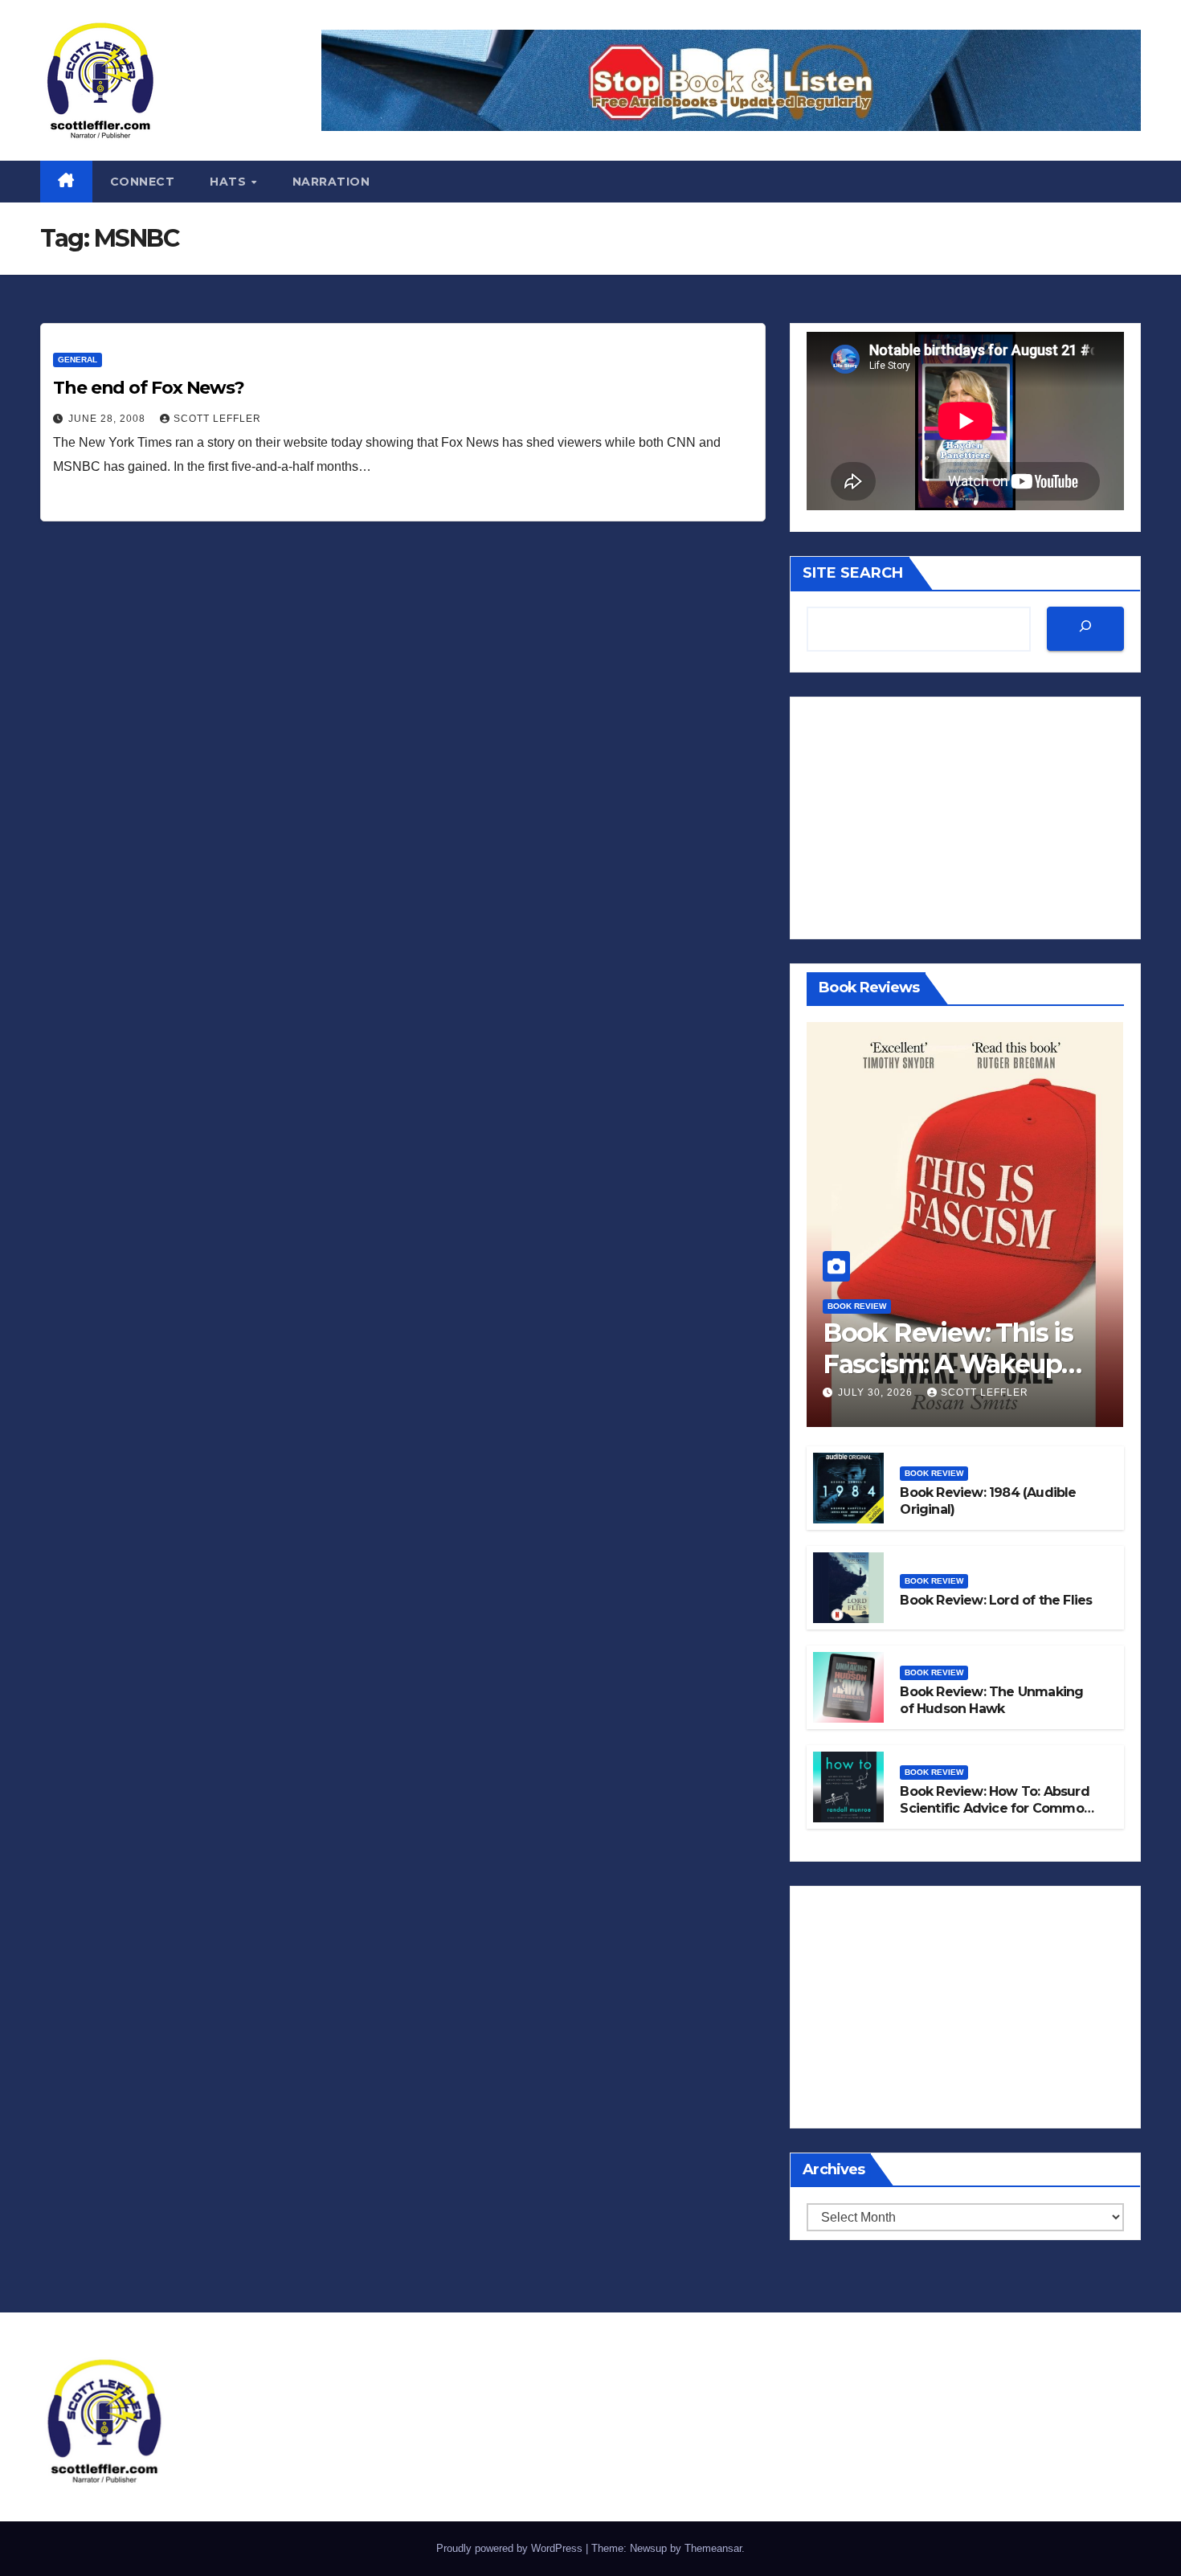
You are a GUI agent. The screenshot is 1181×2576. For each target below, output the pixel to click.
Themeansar (713, 2548)
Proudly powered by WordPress (511, 2548)
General (78, 360)
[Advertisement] (965, 818)
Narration (331, 182)
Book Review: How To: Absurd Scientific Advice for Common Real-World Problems (996, 1808)
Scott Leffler (217, 419)
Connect (143, 182)
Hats (230, 182)
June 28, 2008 (108, 419)
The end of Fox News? (149, 388)
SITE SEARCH (853, 573)
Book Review (857, 1306)
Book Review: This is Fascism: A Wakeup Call (948, 1364)
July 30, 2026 (877, 1392)
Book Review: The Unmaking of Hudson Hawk (991, 1700)
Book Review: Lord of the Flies (996, 1600)
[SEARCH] (1085, 629)
